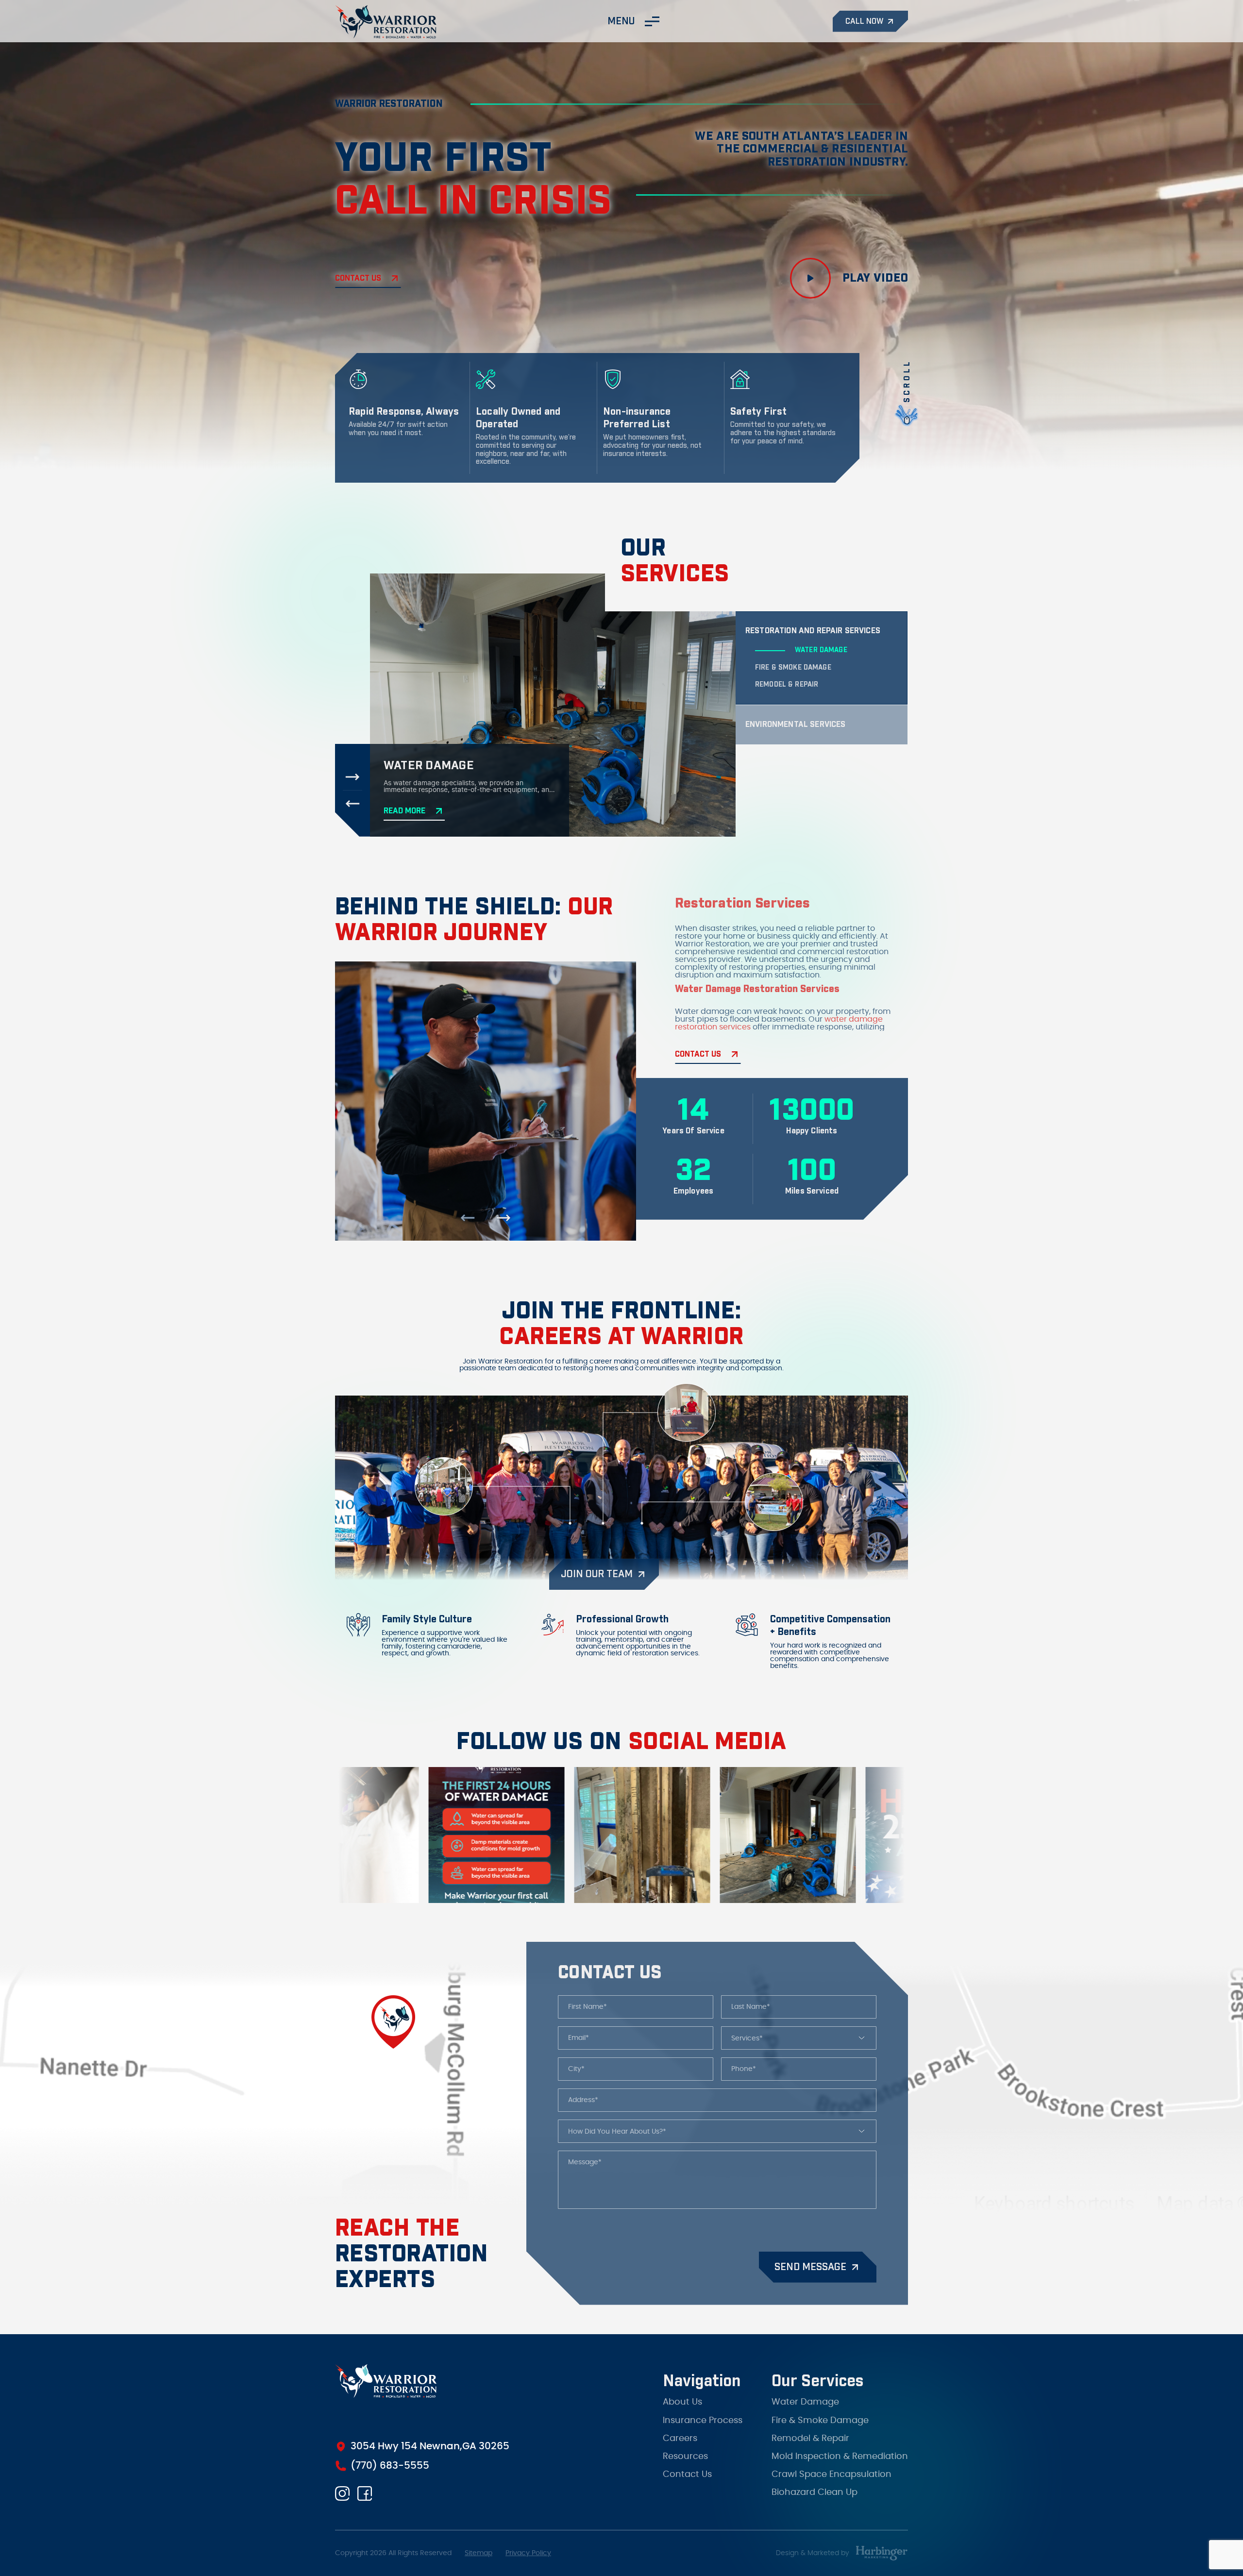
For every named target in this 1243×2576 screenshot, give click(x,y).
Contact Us (687, 2467)
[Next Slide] (353, 777)
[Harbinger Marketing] (882, 2553)
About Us (682, 2394)
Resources (685, 2448)
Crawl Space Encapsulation (831, 2467)
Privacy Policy (528, 2553)
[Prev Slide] (353, 804)
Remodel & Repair (810, 2430)
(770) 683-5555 (390, 2466)
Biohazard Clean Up (815, 2485)
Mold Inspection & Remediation (840, 2448)
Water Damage (805, 2394)
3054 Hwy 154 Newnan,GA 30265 (430, 2446)
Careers (680, 2430)
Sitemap (479, 2553)
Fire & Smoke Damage (820, 2412)
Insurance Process (703, 2412)
